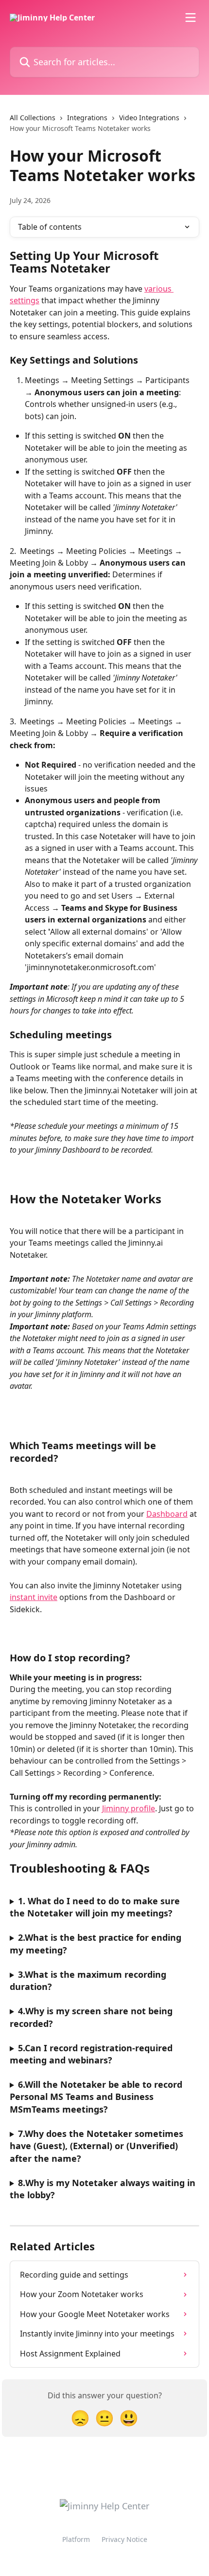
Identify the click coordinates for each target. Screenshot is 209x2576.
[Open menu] (191, 18)
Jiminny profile (129, 1808)
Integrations (87, 118)
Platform (76, 2539)
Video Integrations (149, 118)
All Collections (33, 118)
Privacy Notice (124, 2539)
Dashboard (167, 1514)
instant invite (34, 1597)
